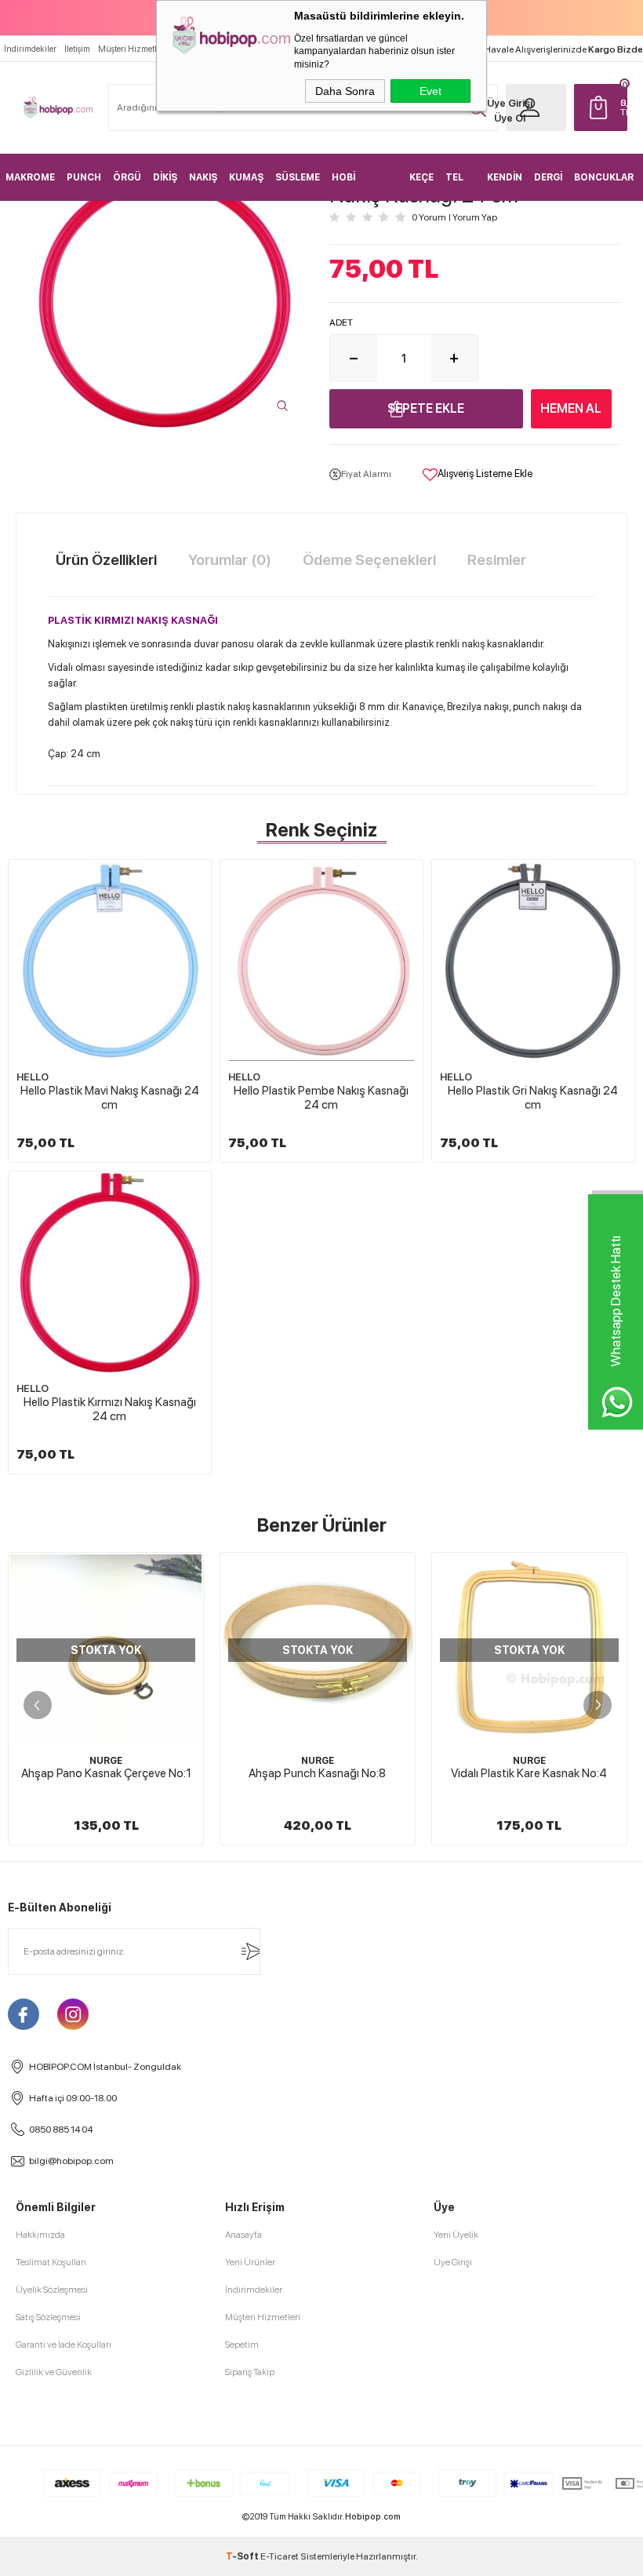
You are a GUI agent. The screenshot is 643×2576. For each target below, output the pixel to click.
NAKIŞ (203, 177)
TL (624, 107)
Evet (430, 91)
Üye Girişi (510, 103)
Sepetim (242, 2345)
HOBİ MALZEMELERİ (365, 186)
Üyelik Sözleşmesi (52, 2290)
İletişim (77, 49)
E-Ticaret (280, 2556)
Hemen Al (571, 408)
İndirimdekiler (30, 49)
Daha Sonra (345, 91)
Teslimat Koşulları (51, 2262)
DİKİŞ (165, 177)
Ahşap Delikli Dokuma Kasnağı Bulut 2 (530, 1780)
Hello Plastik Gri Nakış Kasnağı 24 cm (533, 1098)
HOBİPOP (530, 1761)
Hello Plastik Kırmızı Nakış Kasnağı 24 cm (110, 1409)
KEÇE (421, 177)
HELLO (33, 1077)
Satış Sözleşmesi (48, 2317)
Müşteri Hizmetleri (132, 49)
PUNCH (84, 177)
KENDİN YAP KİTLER (505, 186)
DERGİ (548, 177)
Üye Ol (510, 118)
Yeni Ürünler (250, 2262)
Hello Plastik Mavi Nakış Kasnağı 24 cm (110, 1098)
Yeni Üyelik (456, 2235)
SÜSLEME (298, 177)
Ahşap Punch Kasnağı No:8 (107, 1773)
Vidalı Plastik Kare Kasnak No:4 (319, 1773)
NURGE (107, 1761)
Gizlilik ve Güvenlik (54, 2372)
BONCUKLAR (604, 177)
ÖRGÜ (127, 177)
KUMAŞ (246, 177)
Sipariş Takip (250, 2372)
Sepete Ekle (426, 408)
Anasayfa (243, 2235)
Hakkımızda (40, 2235)
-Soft (243, 2556)
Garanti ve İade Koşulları (64, 2345)
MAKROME (30, 177)
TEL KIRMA (460, 186)
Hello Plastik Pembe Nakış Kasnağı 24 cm (321, 1098)
